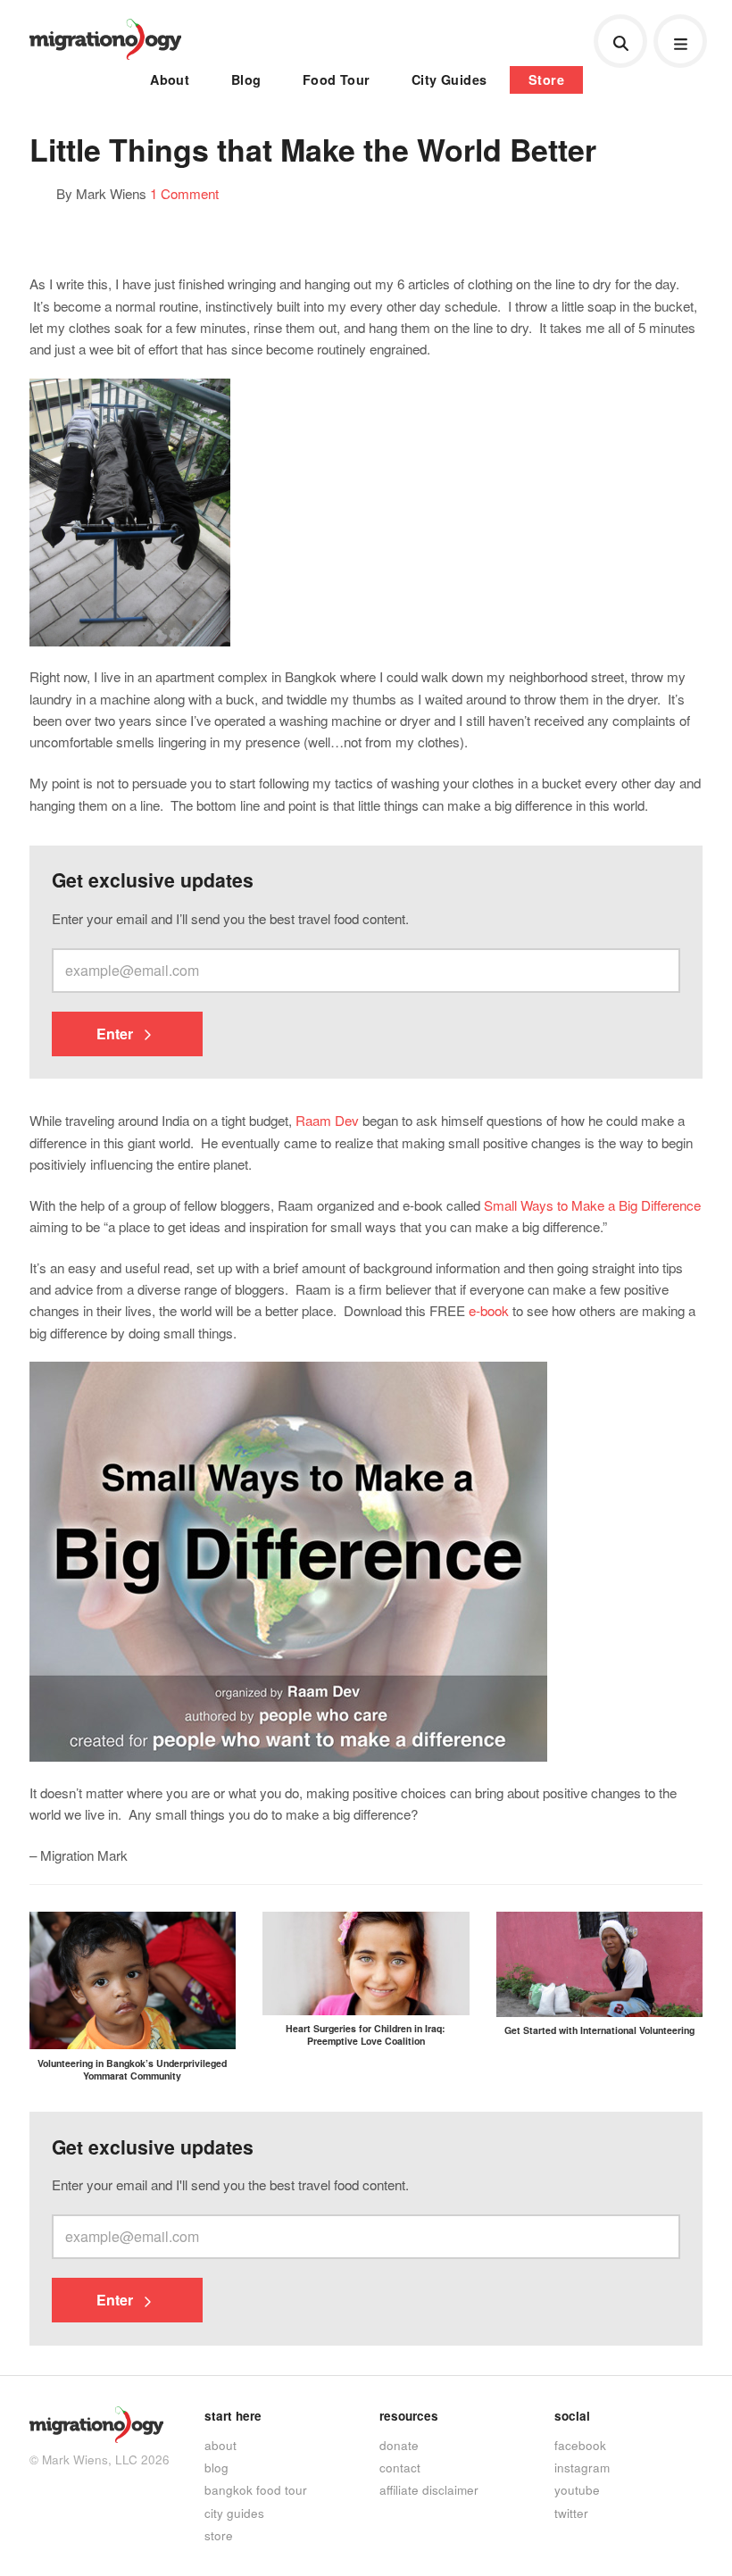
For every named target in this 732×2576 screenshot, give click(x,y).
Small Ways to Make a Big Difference (592, 1205)
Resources (409, 2416)
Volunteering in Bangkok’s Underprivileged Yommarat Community (132, 2069)
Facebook (580, 2445)
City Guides (449, 79)
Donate (399, 2445)
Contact (400, 2467)
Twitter (571, 2513)
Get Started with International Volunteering (599, 2030)
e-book (489, 1310)
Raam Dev (327, 1120)
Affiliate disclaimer (429, 2489)
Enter (116, 1034)
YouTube (577, 2489)
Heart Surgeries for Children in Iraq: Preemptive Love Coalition (366, 2034)
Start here (233, 2416)
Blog (246, 79)
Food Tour (337, 79)
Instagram (582, 2467)
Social (572, 2416)
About (170, 79)
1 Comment (184, 193)
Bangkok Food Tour (256, 2489)
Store (546, 79)
